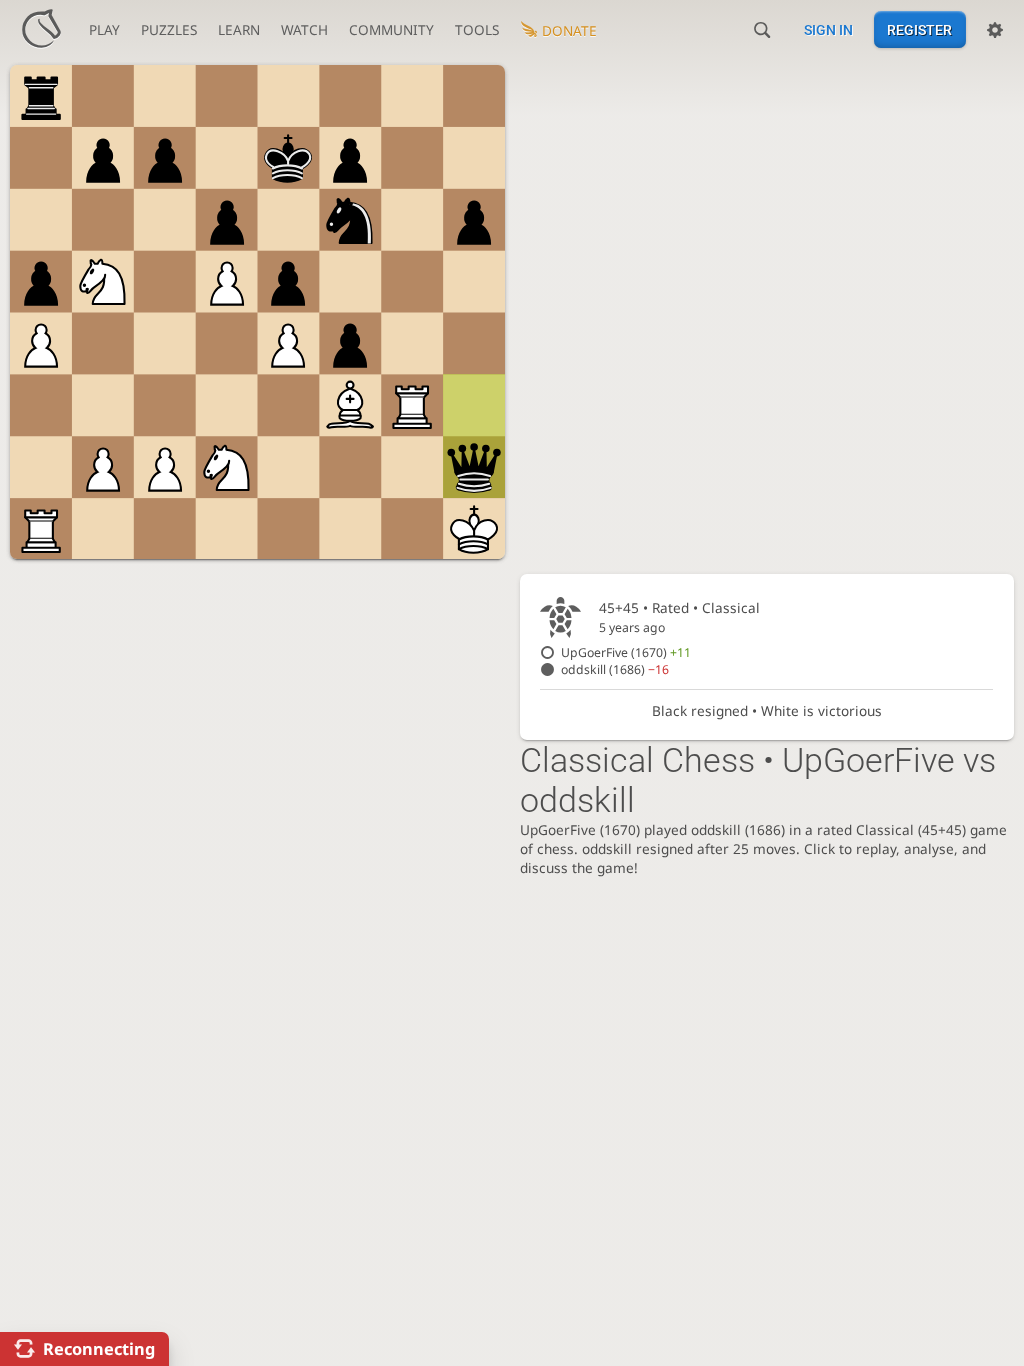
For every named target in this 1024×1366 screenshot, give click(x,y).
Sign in (828, 30)
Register (919, 30)
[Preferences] (995, 30)
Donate (569, 30)
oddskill (615, 669)
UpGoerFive (626, 652)
